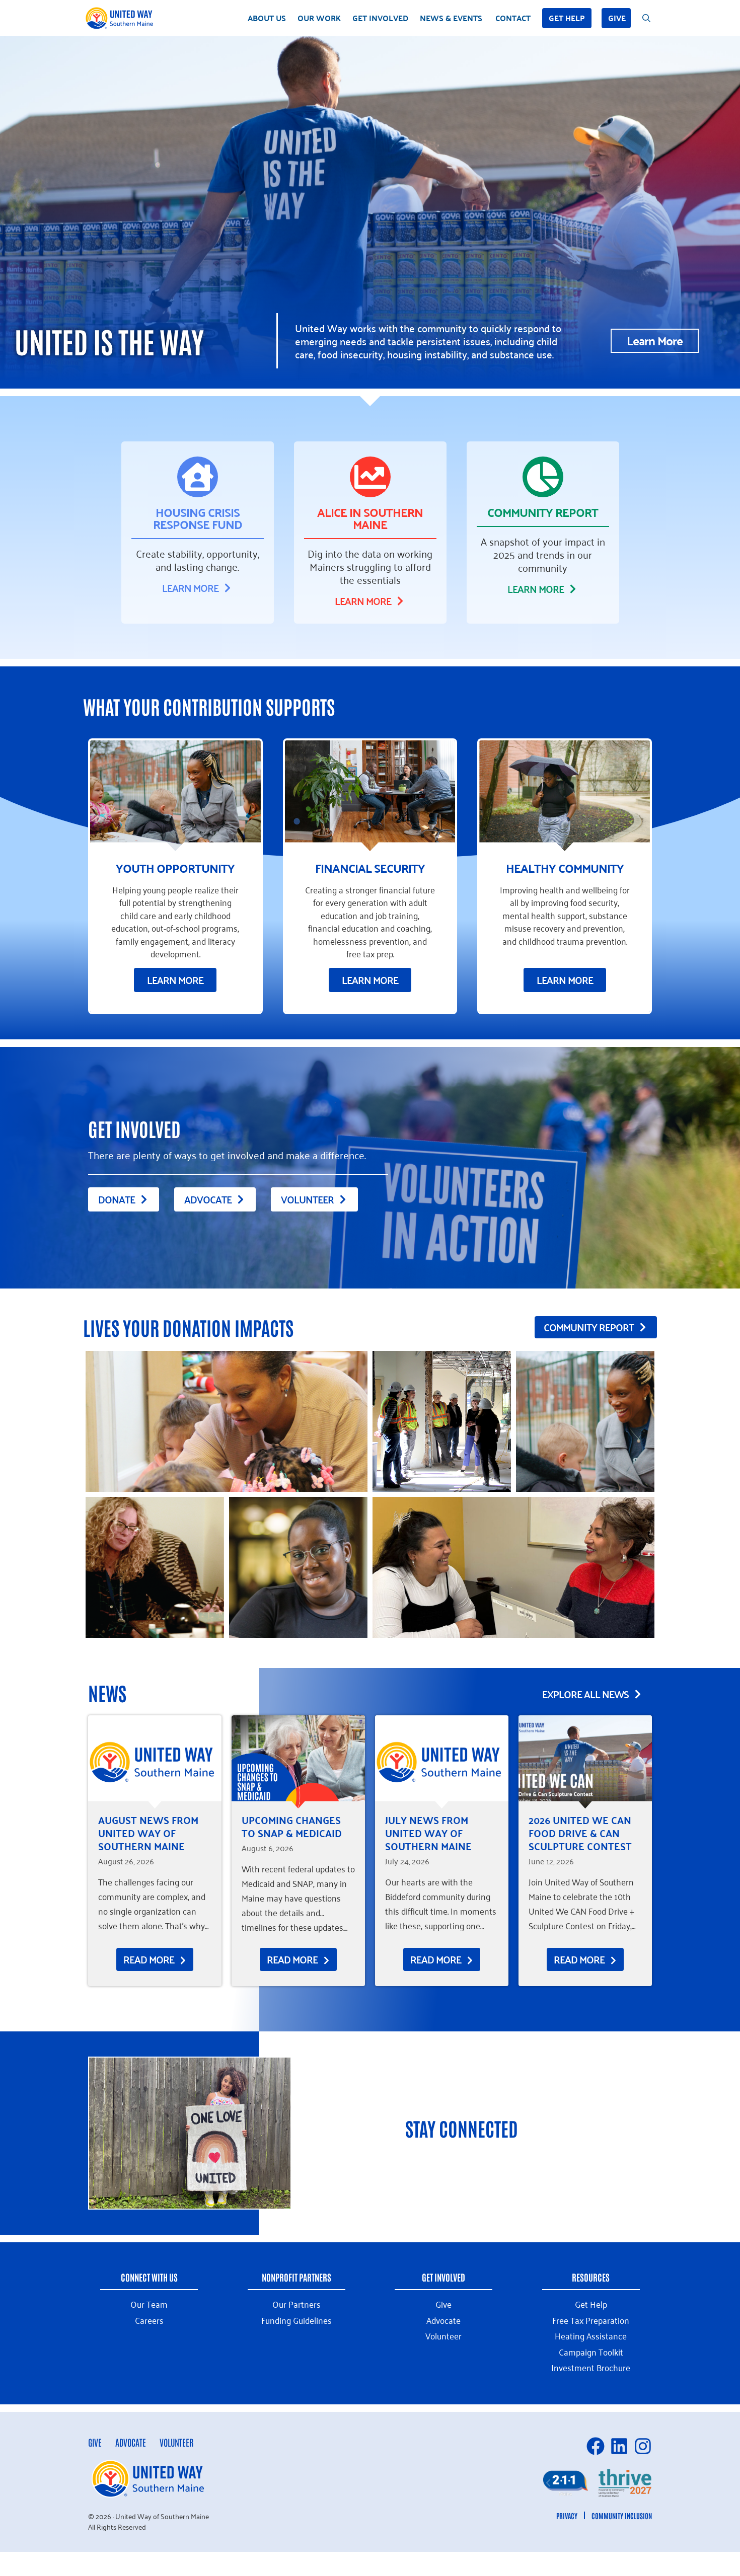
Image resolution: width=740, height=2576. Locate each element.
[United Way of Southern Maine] (121, 18)
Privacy (567, 2516)
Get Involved (380, 18)
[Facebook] (596, 2446)
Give (617, 18)
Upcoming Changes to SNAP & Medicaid (292, 1826)
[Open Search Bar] (646, 18)
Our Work (319, 18)
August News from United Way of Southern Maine (148, 1833)
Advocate (131, 2442)
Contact (513, 18)
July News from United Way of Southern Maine (428, 1833)
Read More (150, 1959)
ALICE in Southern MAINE (370, 518)
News (107, 1692)
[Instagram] (643, 2446)
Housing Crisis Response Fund (198, 518)
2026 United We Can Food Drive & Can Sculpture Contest (580, 1833)
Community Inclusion (622, 2516)
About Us (267, 18)
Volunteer (176, 2442)
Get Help (567, 18)
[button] (548, 2483)
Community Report (543, 512)
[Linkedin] (619, 2446)
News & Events (451, 18)
